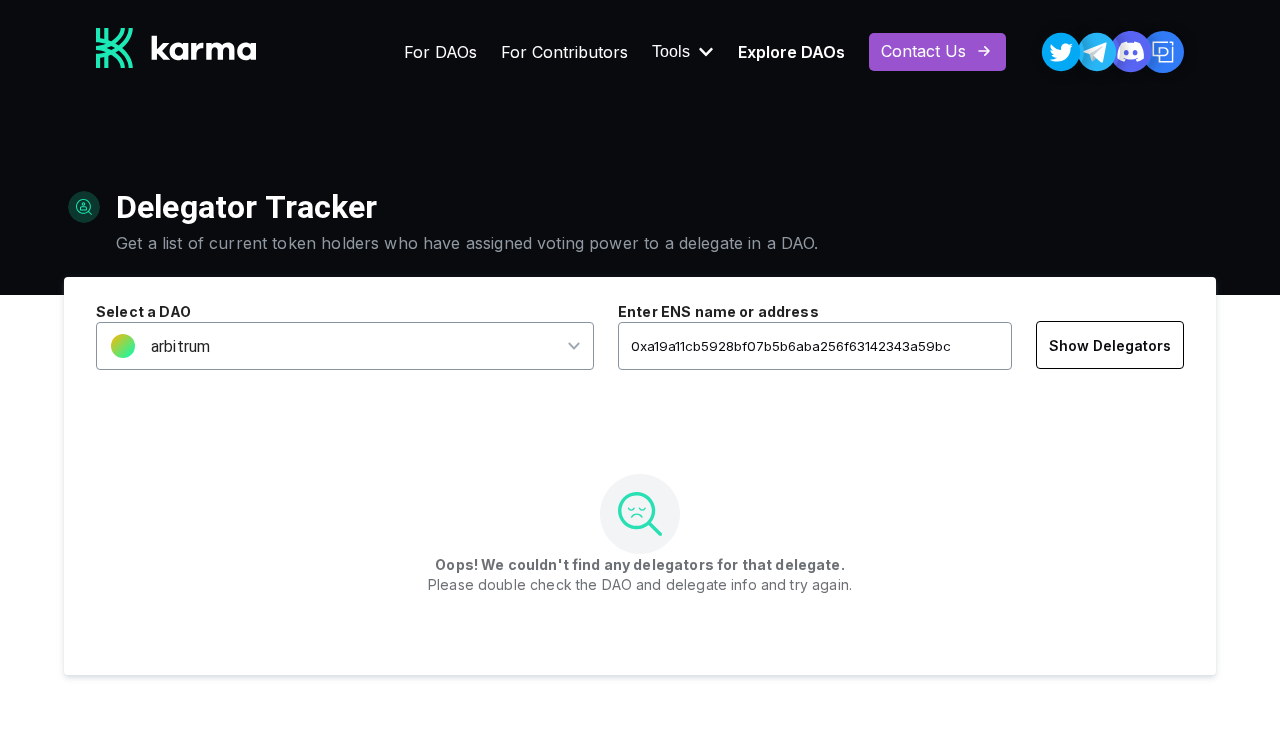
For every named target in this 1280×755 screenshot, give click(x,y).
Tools (671, 52)
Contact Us (923, 51)
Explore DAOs (791, 52)
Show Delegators (1110, 345)
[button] (332, 346)
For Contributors (564, 52)
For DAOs (440, 52)
